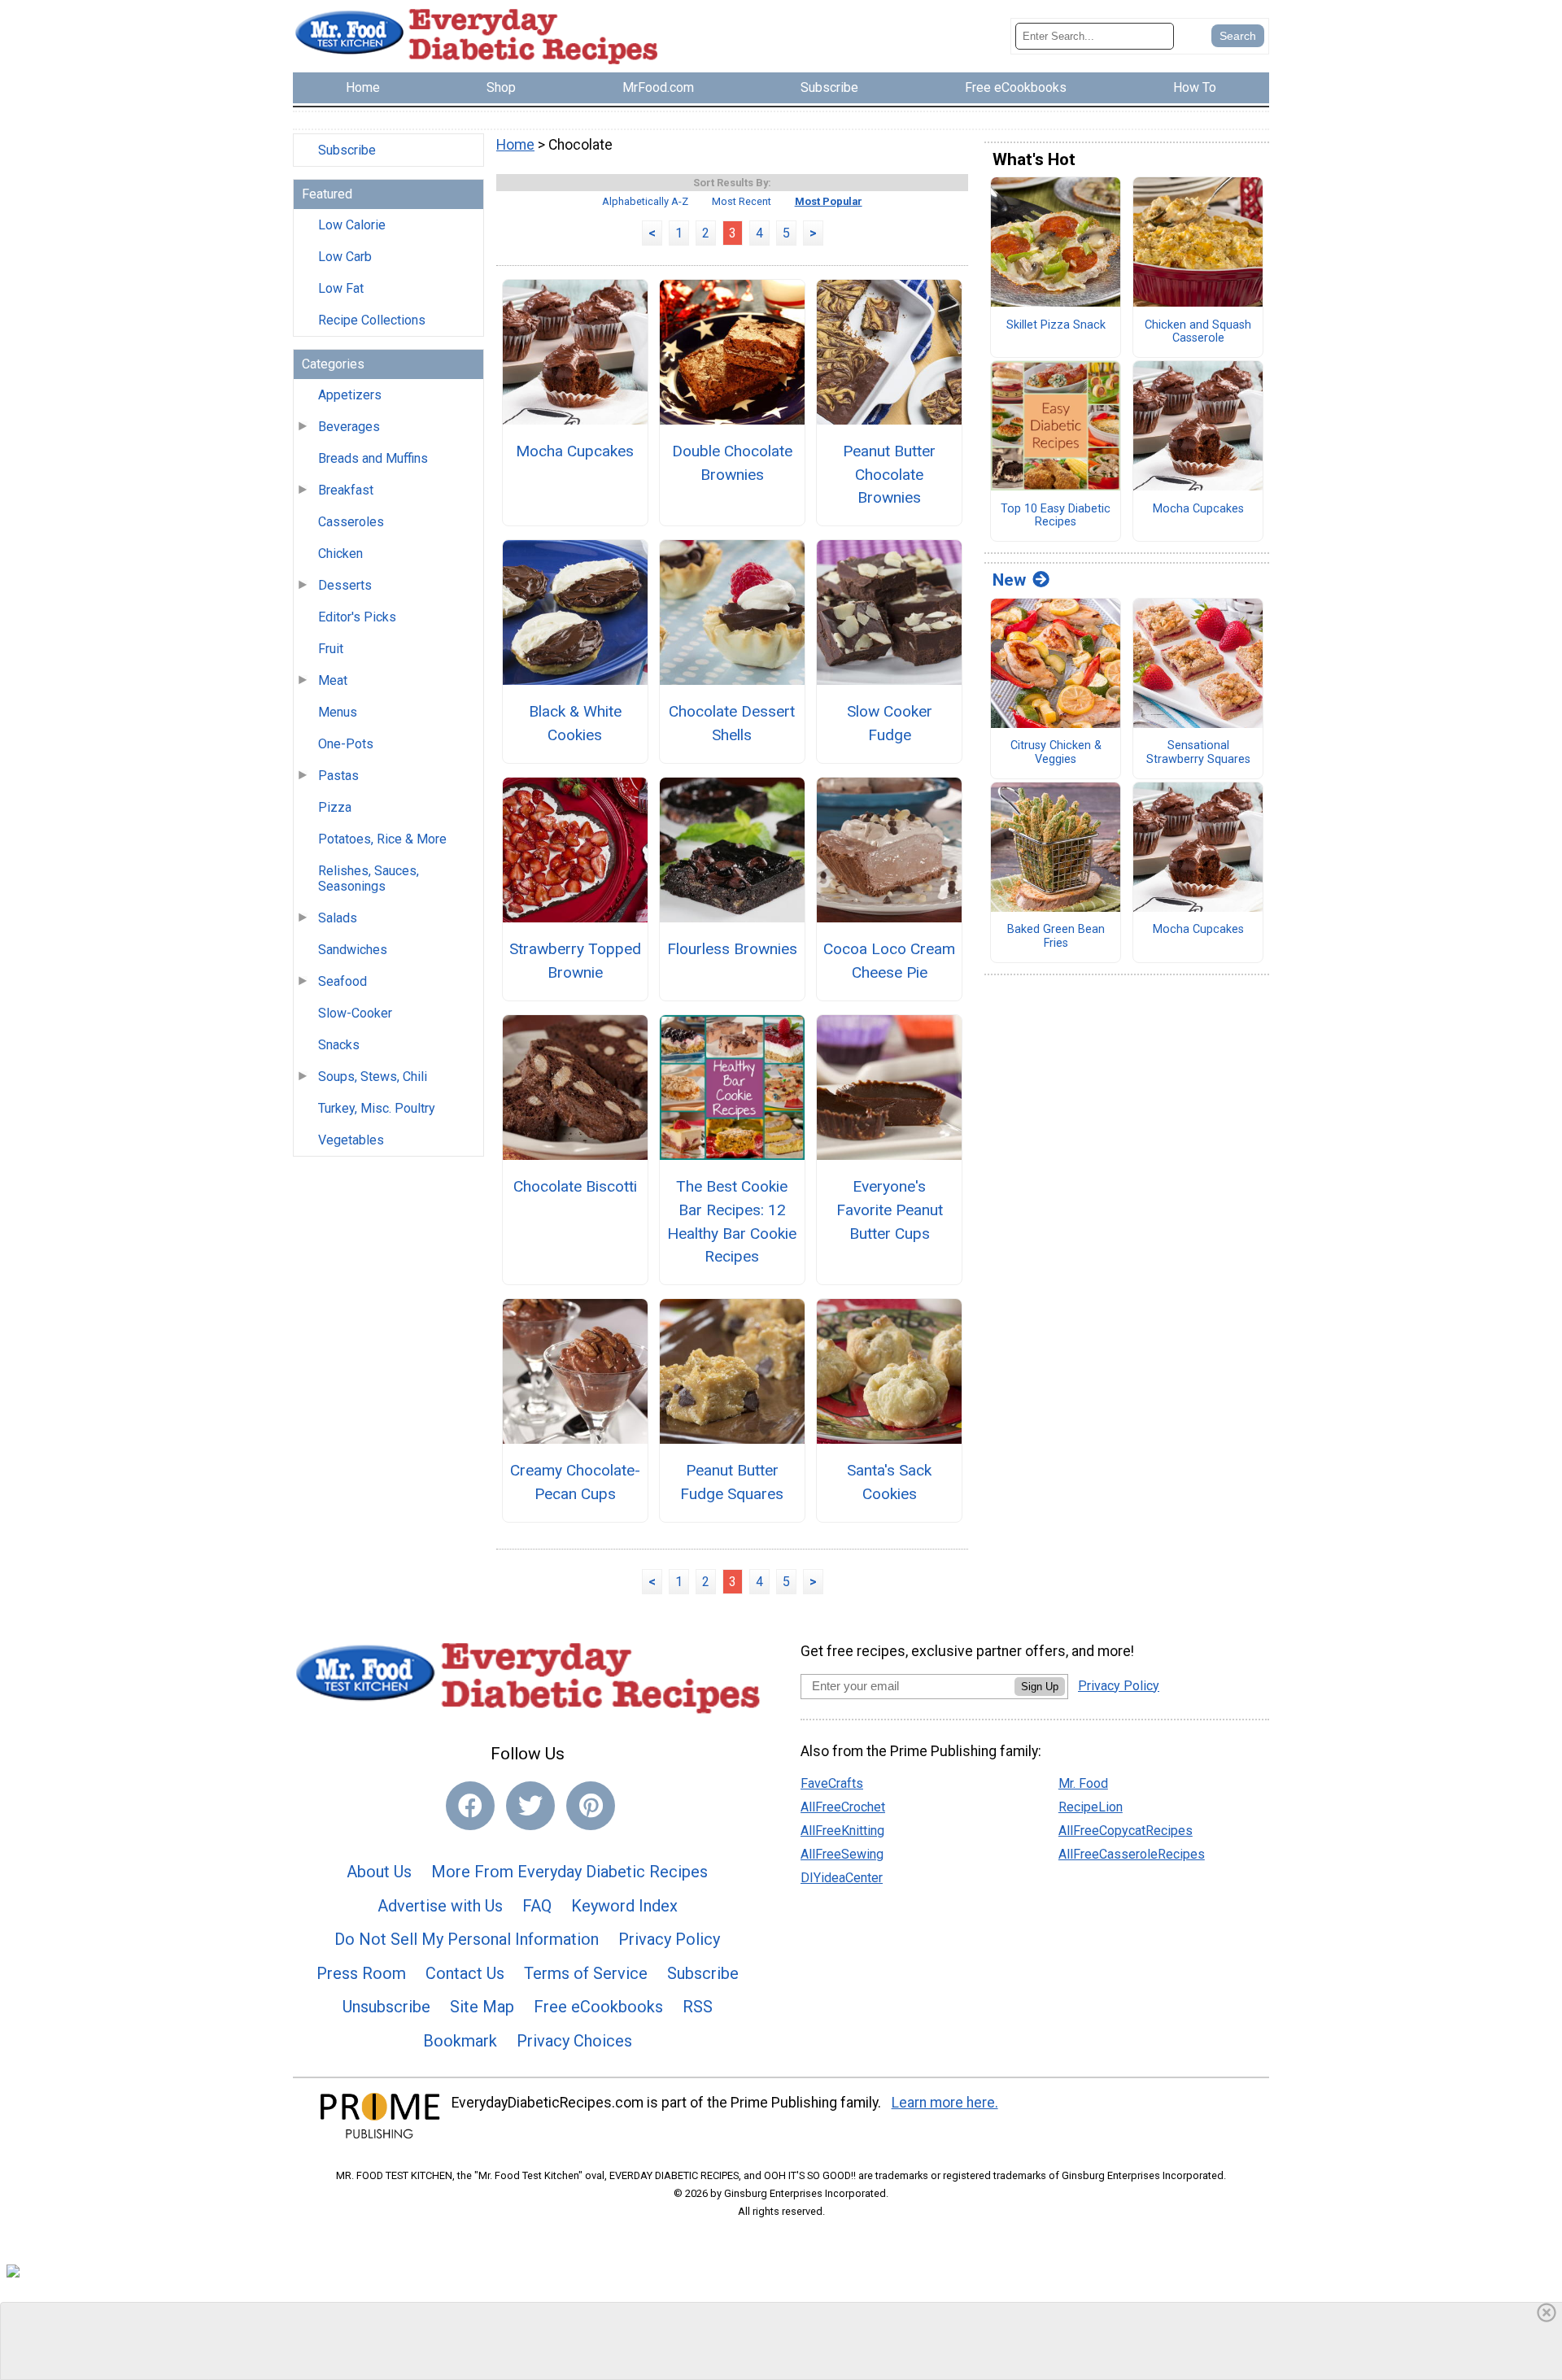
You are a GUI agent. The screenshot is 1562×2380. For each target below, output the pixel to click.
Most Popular (829, 201)
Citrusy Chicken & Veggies (1056, 753)
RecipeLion (1091, 1807)
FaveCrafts (832, 1783)
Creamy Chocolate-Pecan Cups (575, 1482)
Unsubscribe (386, 2007)
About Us (379, 1872)
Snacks (339, 1045)
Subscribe (347, 150)
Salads (338, 918)
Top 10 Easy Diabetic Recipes (1056, 516)
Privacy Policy (669, 1939)
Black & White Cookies (575, 723)
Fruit (331, 649)
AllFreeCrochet (843, 1807)
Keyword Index (624, 1906)
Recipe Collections (372, 320)
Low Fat (341, 288)
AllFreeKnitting (842, 1831)
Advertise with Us (440, 1906)
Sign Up (1040, 1687)
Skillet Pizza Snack (1056, 325)
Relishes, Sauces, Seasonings (369, 878)
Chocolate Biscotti (575, 1186)
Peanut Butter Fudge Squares (732, 1482)
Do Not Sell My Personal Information (467, 1939)
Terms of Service (586, 1973)
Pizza (335, 807)
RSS (698, 2007)
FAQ (537, 1906)
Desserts (345, 585)
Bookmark (460, 2041)
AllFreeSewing (842, 1854)
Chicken (340, 554)
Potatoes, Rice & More (382, 839)
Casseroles (351, 522)
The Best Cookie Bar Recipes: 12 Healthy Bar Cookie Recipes (732, 1221)
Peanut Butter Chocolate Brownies (889, 475)
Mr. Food (1083, 1783)
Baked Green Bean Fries (1056, 937)
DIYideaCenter (842, 1878)
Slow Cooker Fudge (890, 723)
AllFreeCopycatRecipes (1126, 1831)
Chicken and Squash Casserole (1198, 332)
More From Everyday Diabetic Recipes (569, 1872)
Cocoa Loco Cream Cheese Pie (889, 961)
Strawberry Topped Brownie (575, 961)
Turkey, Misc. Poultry (377, 1108)
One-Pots (346, 744)
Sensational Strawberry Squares (1198, 753)
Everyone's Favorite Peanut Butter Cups (890, 1210)
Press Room (361, 1973)
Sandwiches (353, 950)
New (1009, 580)
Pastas (338, 776)
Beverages (349, 427)
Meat (333, 680)
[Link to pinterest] (591, 1806)
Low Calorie (352, 225)
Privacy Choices (574, 2041)
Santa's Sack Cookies (889, 1482)
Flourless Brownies (732, 949)
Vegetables (351, 1140)
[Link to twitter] (530, 1806)
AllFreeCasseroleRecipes (1132, 1854)
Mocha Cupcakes (575, 451)
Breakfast (346, 490)
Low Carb (345, 257)
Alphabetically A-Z (645, 201)
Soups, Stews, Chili (373, 1077)
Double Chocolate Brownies (732, 463)
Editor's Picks (357, 617)
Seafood (343, 981)
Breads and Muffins (373, 458)
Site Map (482, 2007)
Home (515, 145)
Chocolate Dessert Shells (732, 723)
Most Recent (742, 201)
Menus (338, 712)
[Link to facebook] (470, 1806)
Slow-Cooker (355, 1013)
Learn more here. (945, 2103)
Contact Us (465, 1973)
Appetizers (350, 395)
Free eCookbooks (598, 2007)
